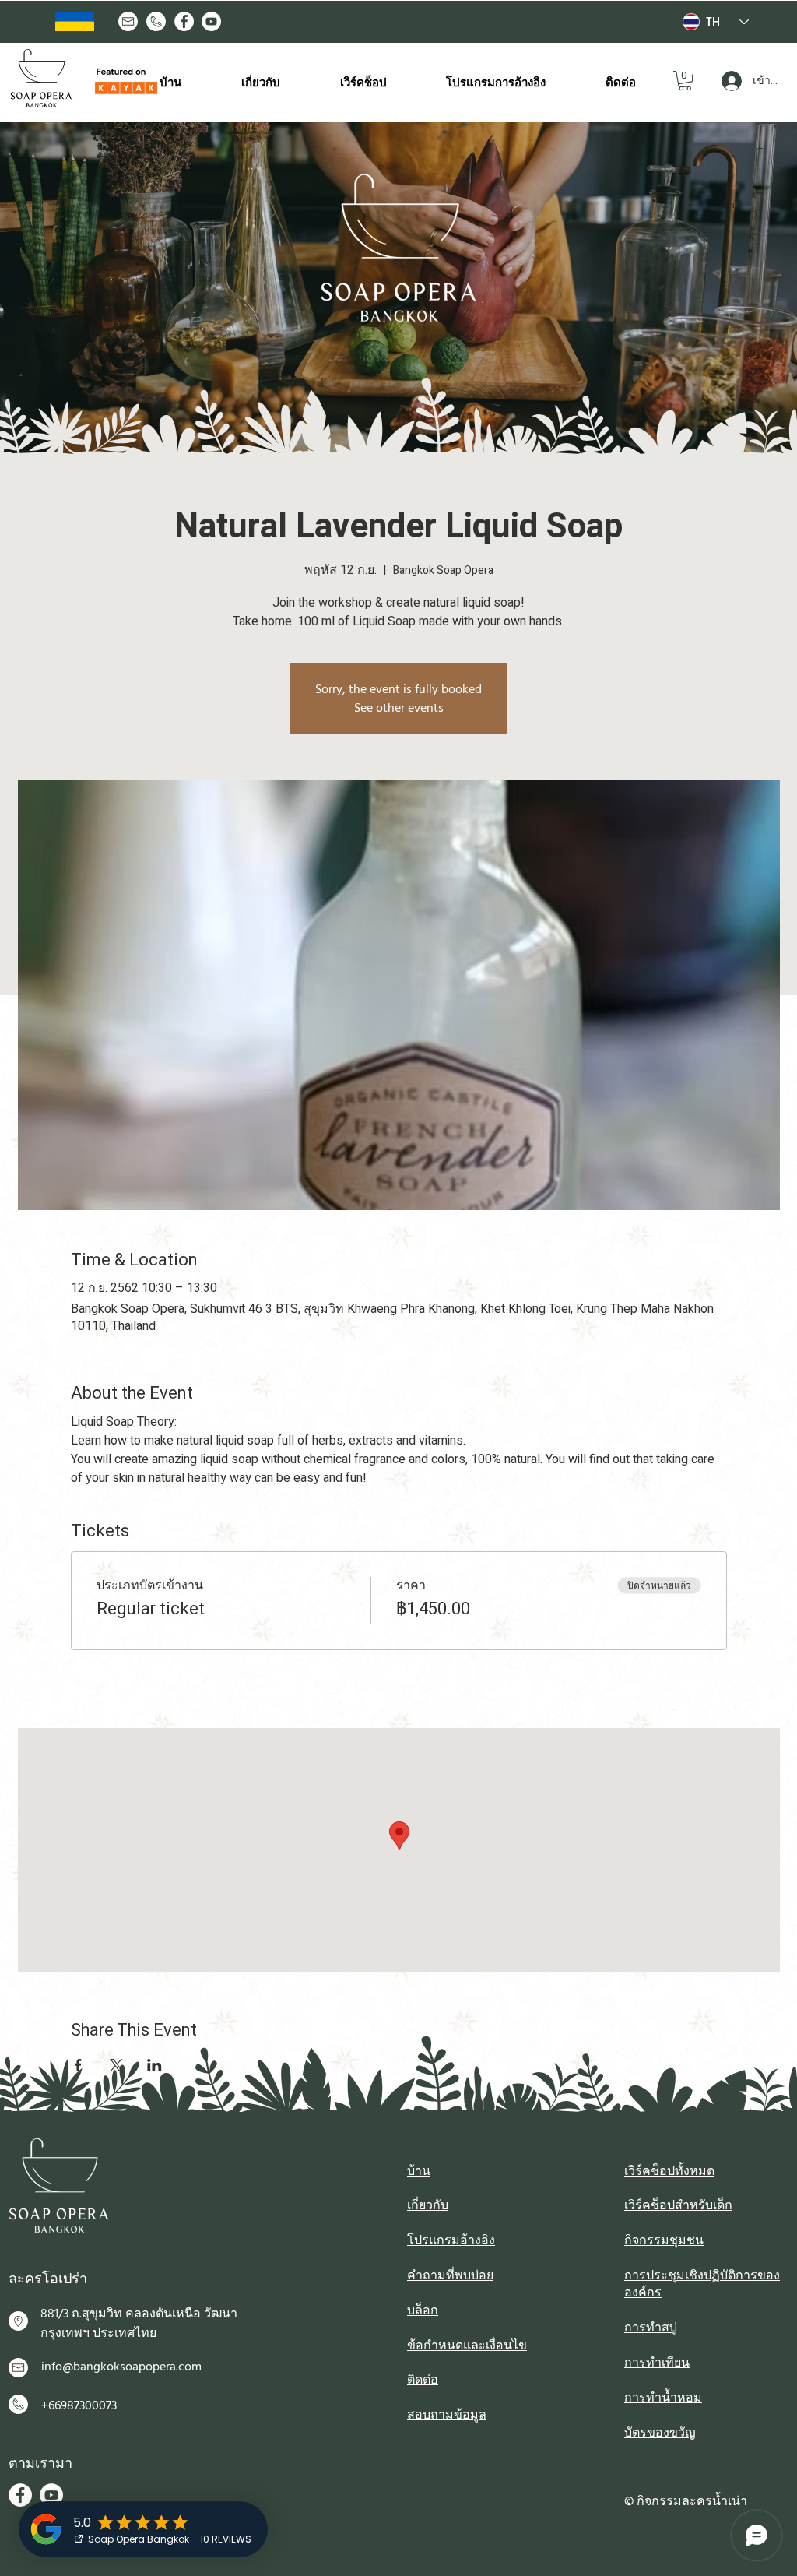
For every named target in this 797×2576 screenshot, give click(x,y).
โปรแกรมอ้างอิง (451, 2240)
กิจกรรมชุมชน (664, 2240)
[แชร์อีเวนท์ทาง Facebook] (78, 2065)
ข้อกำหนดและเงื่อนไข (467, 2345)
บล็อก (423, 2310)
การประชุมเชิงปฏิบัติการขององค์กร (702, 2284)
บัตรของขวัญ (660, 2433)
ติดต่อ (423, 2380)
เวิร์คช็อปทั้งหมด (669, 2171)
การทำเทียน (657, 2363)
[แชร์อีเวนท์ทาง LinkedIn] (154, 2065)
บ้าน (419, 2171)
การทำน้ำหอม (663, 2398)
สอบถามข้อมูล (447, 2415)
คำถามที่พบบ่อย (450, 2275)
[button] (685, 81)
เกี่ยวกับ (428, 2205)
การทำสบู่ (651, 2328)
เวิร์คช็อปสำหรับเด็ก (678, 2205)
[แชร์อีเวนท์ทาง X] (116, 2065)
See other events (399, 708)
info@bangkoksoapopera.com (121, 2367)
